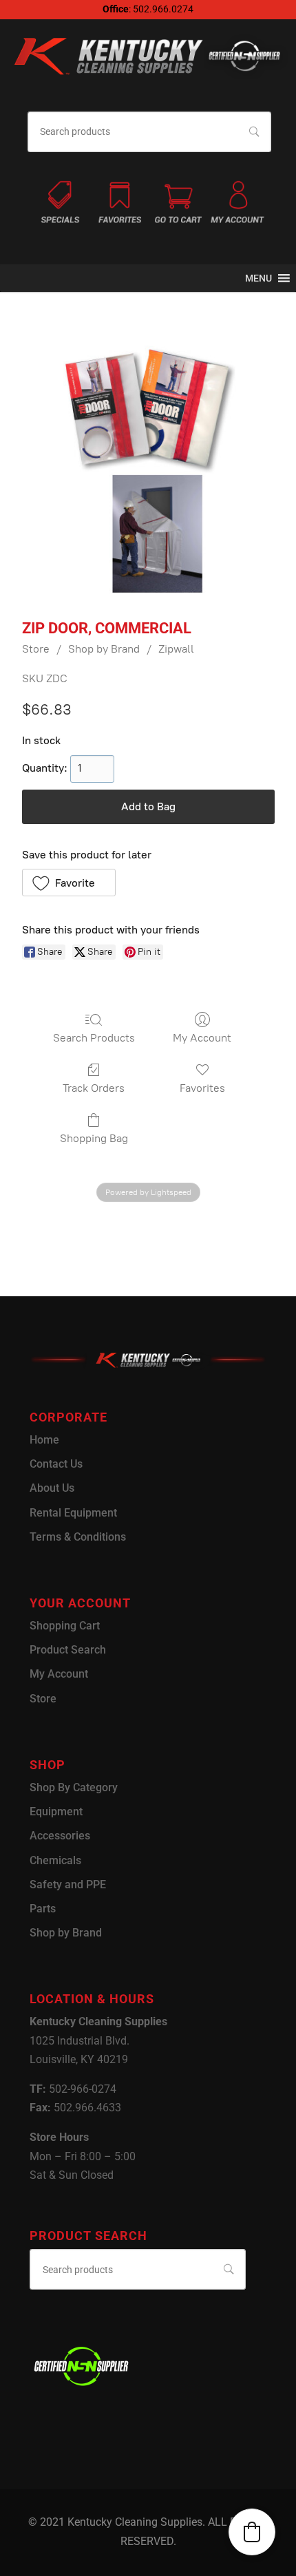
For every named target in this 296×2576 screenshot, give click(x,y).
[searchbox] (150, 132)
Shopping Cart (65, 1626)
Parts (43, 1909)
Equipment (56, 1812)
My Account (202, 1038)
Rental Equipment (73, 1513)
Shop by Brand (104, 649)
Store (36, 649)
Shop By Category (74, 1787)
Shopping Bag (94, 1138)
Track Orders (94, 1088)
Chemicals (55, 1860)
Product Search (68, 1650)
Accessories (60, 1836)
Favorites (202, 1088)
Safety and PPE (68, 1885)
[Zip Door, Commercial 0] (148, 472)
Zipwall (176, 649)
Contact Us (56, 1464)
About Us (52, 1488)
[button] (258, 278)
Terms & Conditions (78, 1537)
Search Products (94, 1038)
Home (44, 1440)
